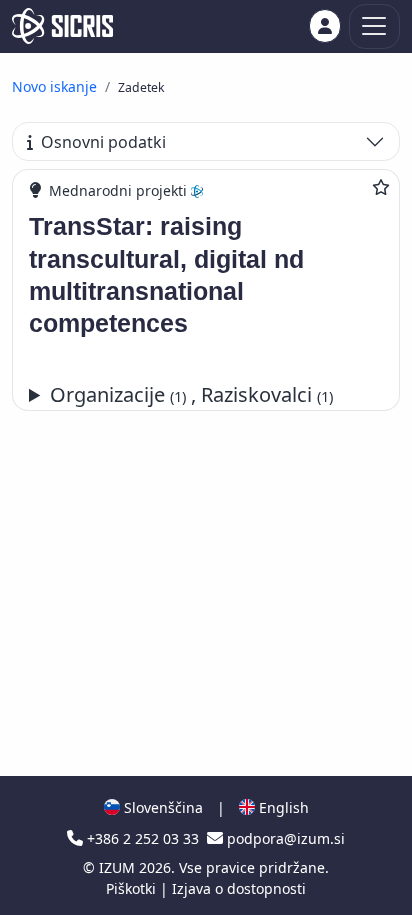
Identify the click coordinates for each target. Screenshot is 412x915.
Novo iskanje (54, 86)
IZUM (119, 867)
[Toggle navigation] (374, 26)
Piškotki (133, 888)
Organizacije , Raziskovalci (191, 394)
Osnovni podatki (103, 142)
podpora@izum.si (284, 838)
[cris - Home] (62, 26)
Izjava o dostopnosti (239, 888)
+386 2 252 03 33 (143, 838)
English (282, 807)
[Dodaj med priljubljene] (381, 187)
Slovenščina (161, 807)
